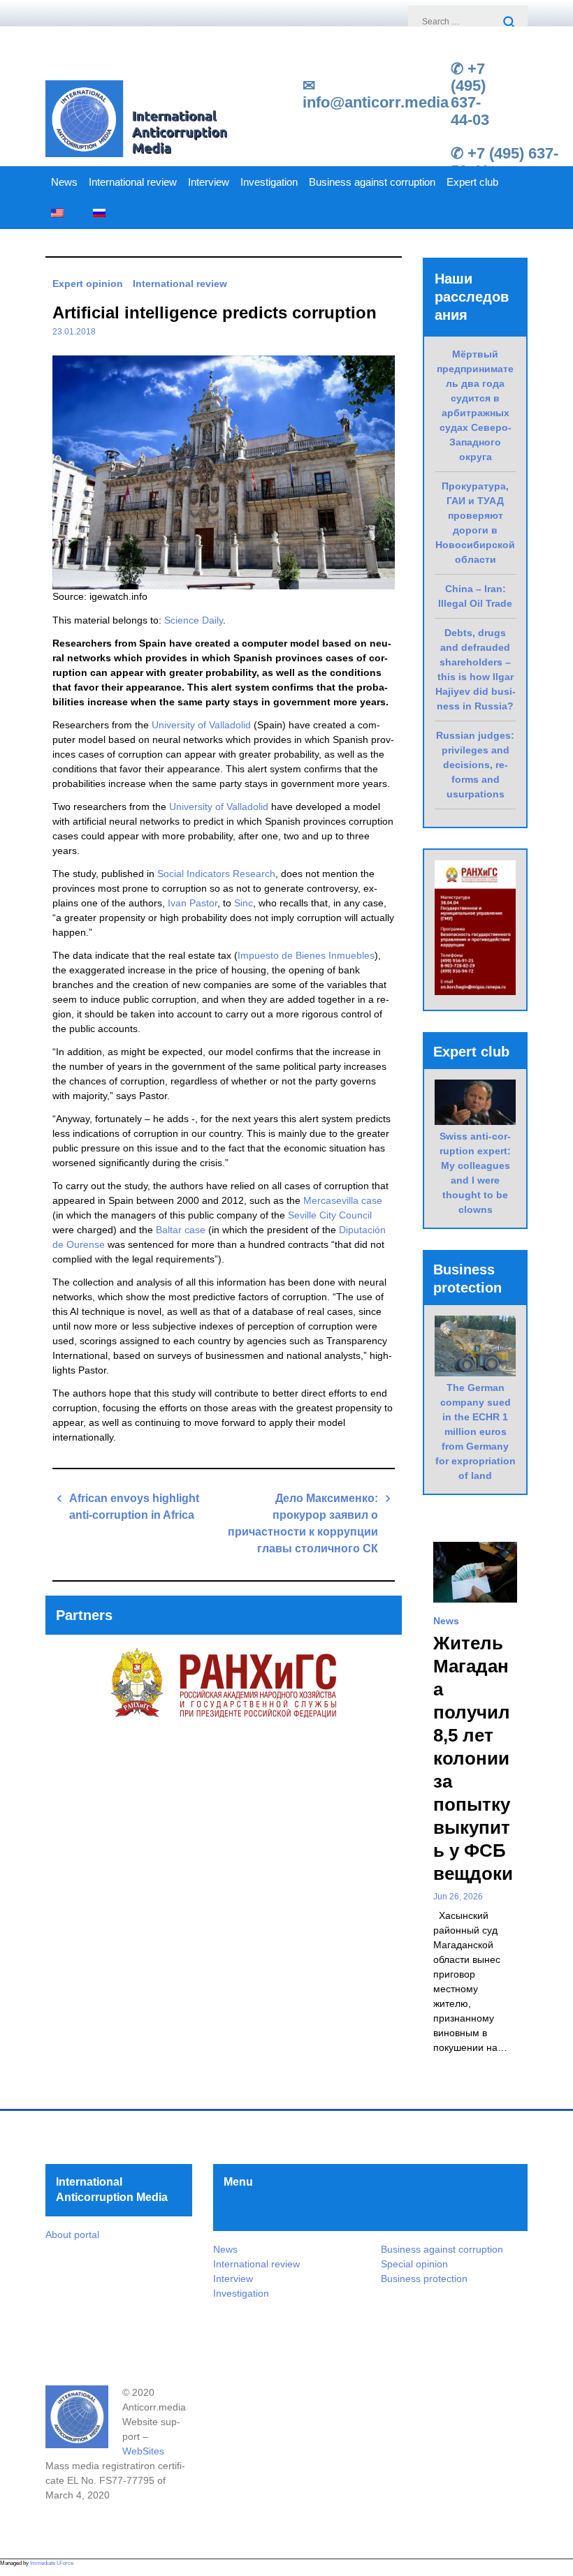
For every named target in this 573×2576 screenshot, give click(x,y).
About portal (72, 2235)
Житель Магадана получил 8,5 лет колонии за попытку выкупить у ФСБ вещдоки (473, 1758)
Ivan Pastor (193, 903)
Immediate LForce (52, 2563)
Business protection (424, 2279)
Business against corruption (372, 182)
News (64, 182)
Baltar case (181, 1230)
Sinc (244, 903)
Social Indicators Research (216, 874)
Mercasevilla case (343, 1200)
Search (510, 23)
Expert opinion (88, 284)
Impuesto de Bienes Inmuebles (306, 955)
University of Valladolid (201, 725)
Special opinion (414, 2264)
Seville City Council (330, 1215)
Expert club (472, 182)
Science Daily (194, 620)
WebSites (143, 2451)
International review (133, 182)
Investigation (269, 182)
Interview (209, 182)
